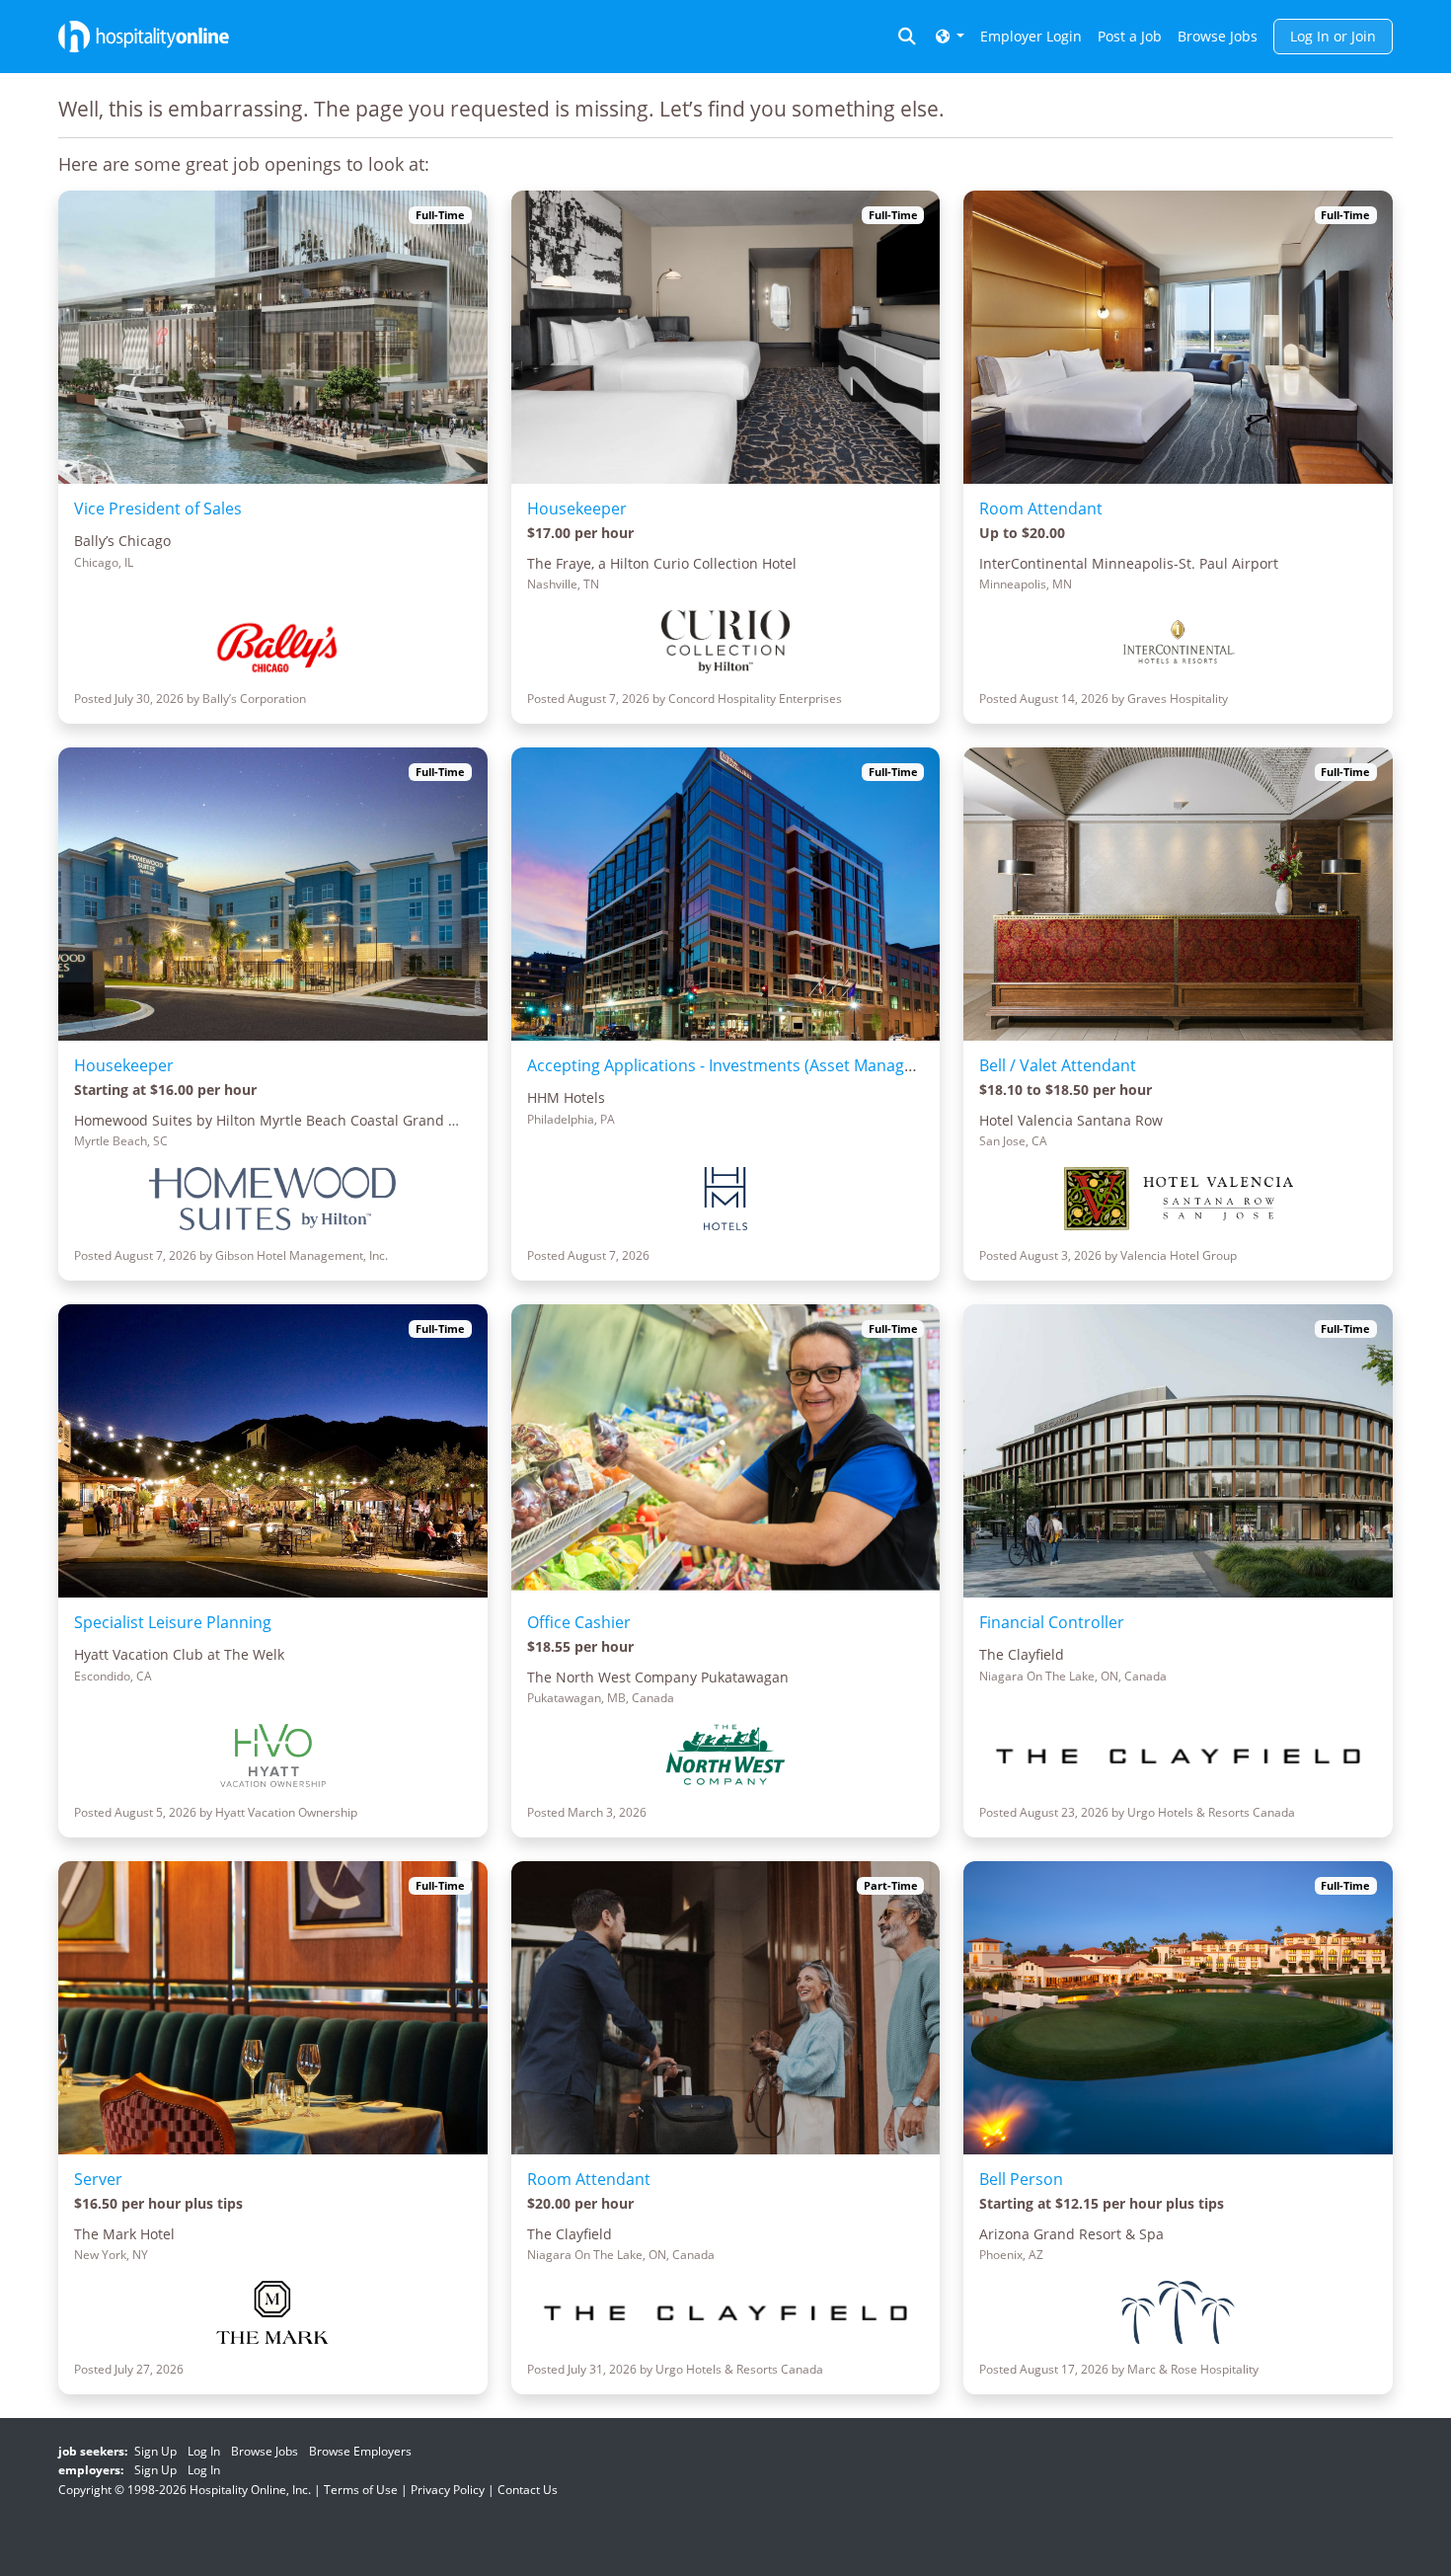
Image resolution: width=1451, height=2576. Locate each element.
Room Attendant (1041, 508)
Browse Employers (360, 2451)
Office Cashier (579, 1622)
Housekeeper (577, 508)
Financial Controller (1052, 1622)
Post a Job (1130, 36)
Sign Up (155, 2451)
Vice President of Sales (158, 508)
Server (98, 2179)
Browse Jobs (1218, 36)
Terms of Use (361, 2490)
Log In (204, 2451)
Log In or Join (1333, 36)
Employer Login (1031, 36)
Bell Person (1021, 2179)
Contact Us (528, 2490)
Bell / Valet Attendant (1058, 1065)
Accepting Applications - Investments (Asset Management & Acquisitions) (798, 1065)
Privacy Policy (448, 2490)
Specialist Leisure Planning (173, 1622)
